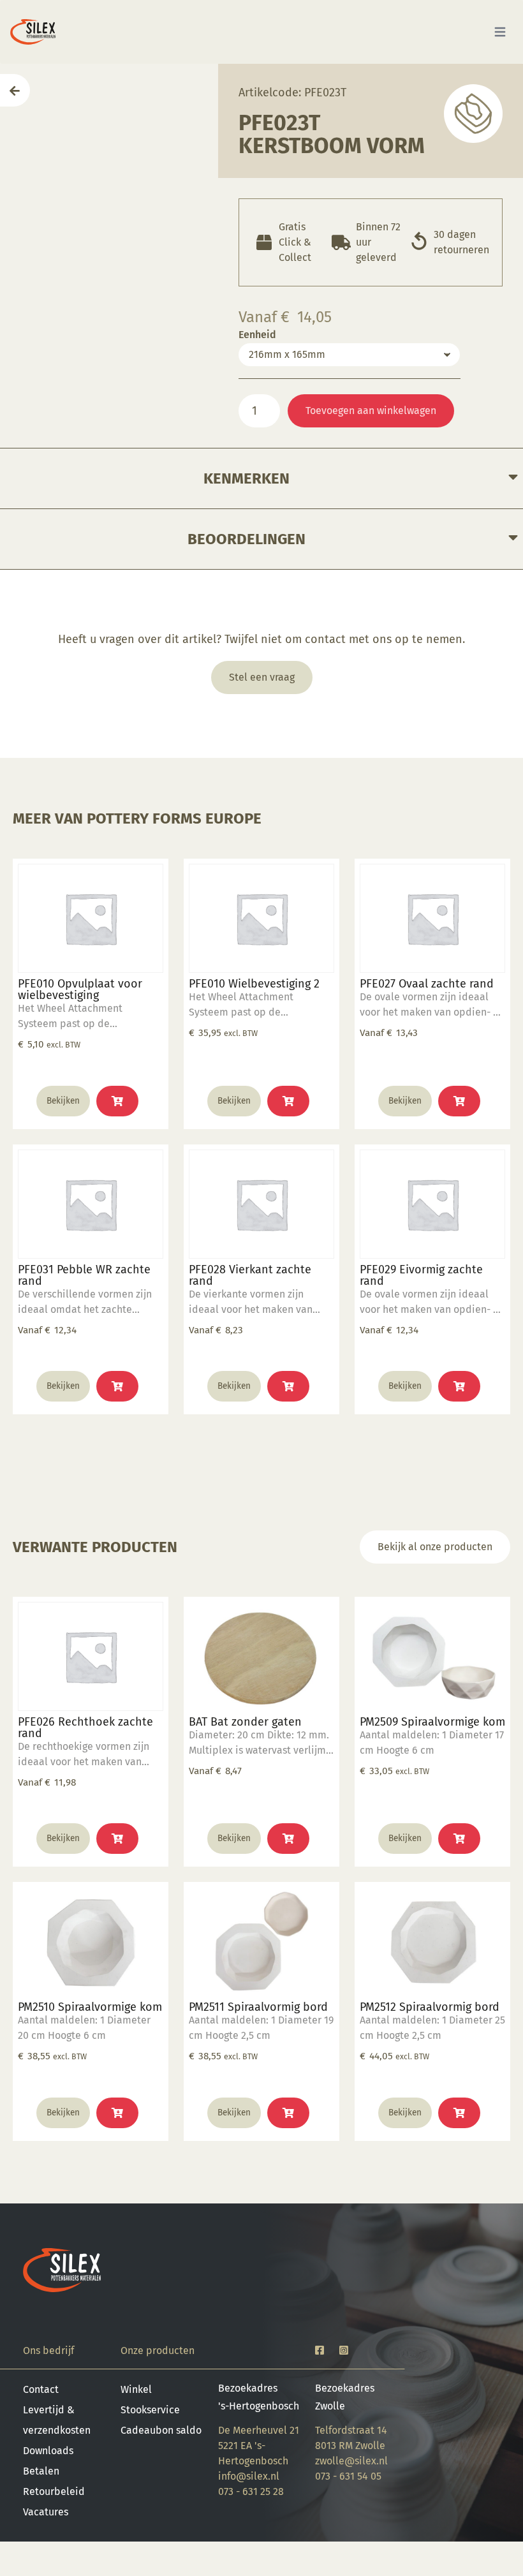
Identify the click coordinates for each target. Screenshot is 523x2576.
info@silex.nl (249, 2476)
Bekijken (63, 1101)
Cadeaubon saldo (161, 2430)
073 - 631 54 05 (348, 2476)
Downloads (48, 2451)
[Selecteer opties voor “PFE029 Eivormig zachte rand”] (459, 1386)
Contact (41, 2389)
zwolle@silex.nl (351, 2461)
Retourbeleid (54, 2491)
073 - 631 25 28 (251, 2491)
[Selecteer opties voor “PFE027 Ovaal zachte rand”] (459, 1101)
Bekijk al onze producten (435, 1547)
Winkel (136, 2389)
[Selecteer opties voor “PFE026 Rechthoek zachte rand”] (117, 1839)
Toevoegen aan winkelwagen (371, 411)
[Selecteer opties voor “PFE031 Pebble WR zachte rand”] (117, 1386)
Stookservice (150, 2410)
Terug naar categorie (473, 113)
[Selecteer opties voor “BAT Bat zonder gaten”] (288, 1839)
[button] (117, 1101)
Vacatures (46, 2512)
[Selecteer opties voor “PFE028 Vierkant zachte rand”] (288, 1386)
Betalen (41, 2471)
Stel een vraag (262, 677)
